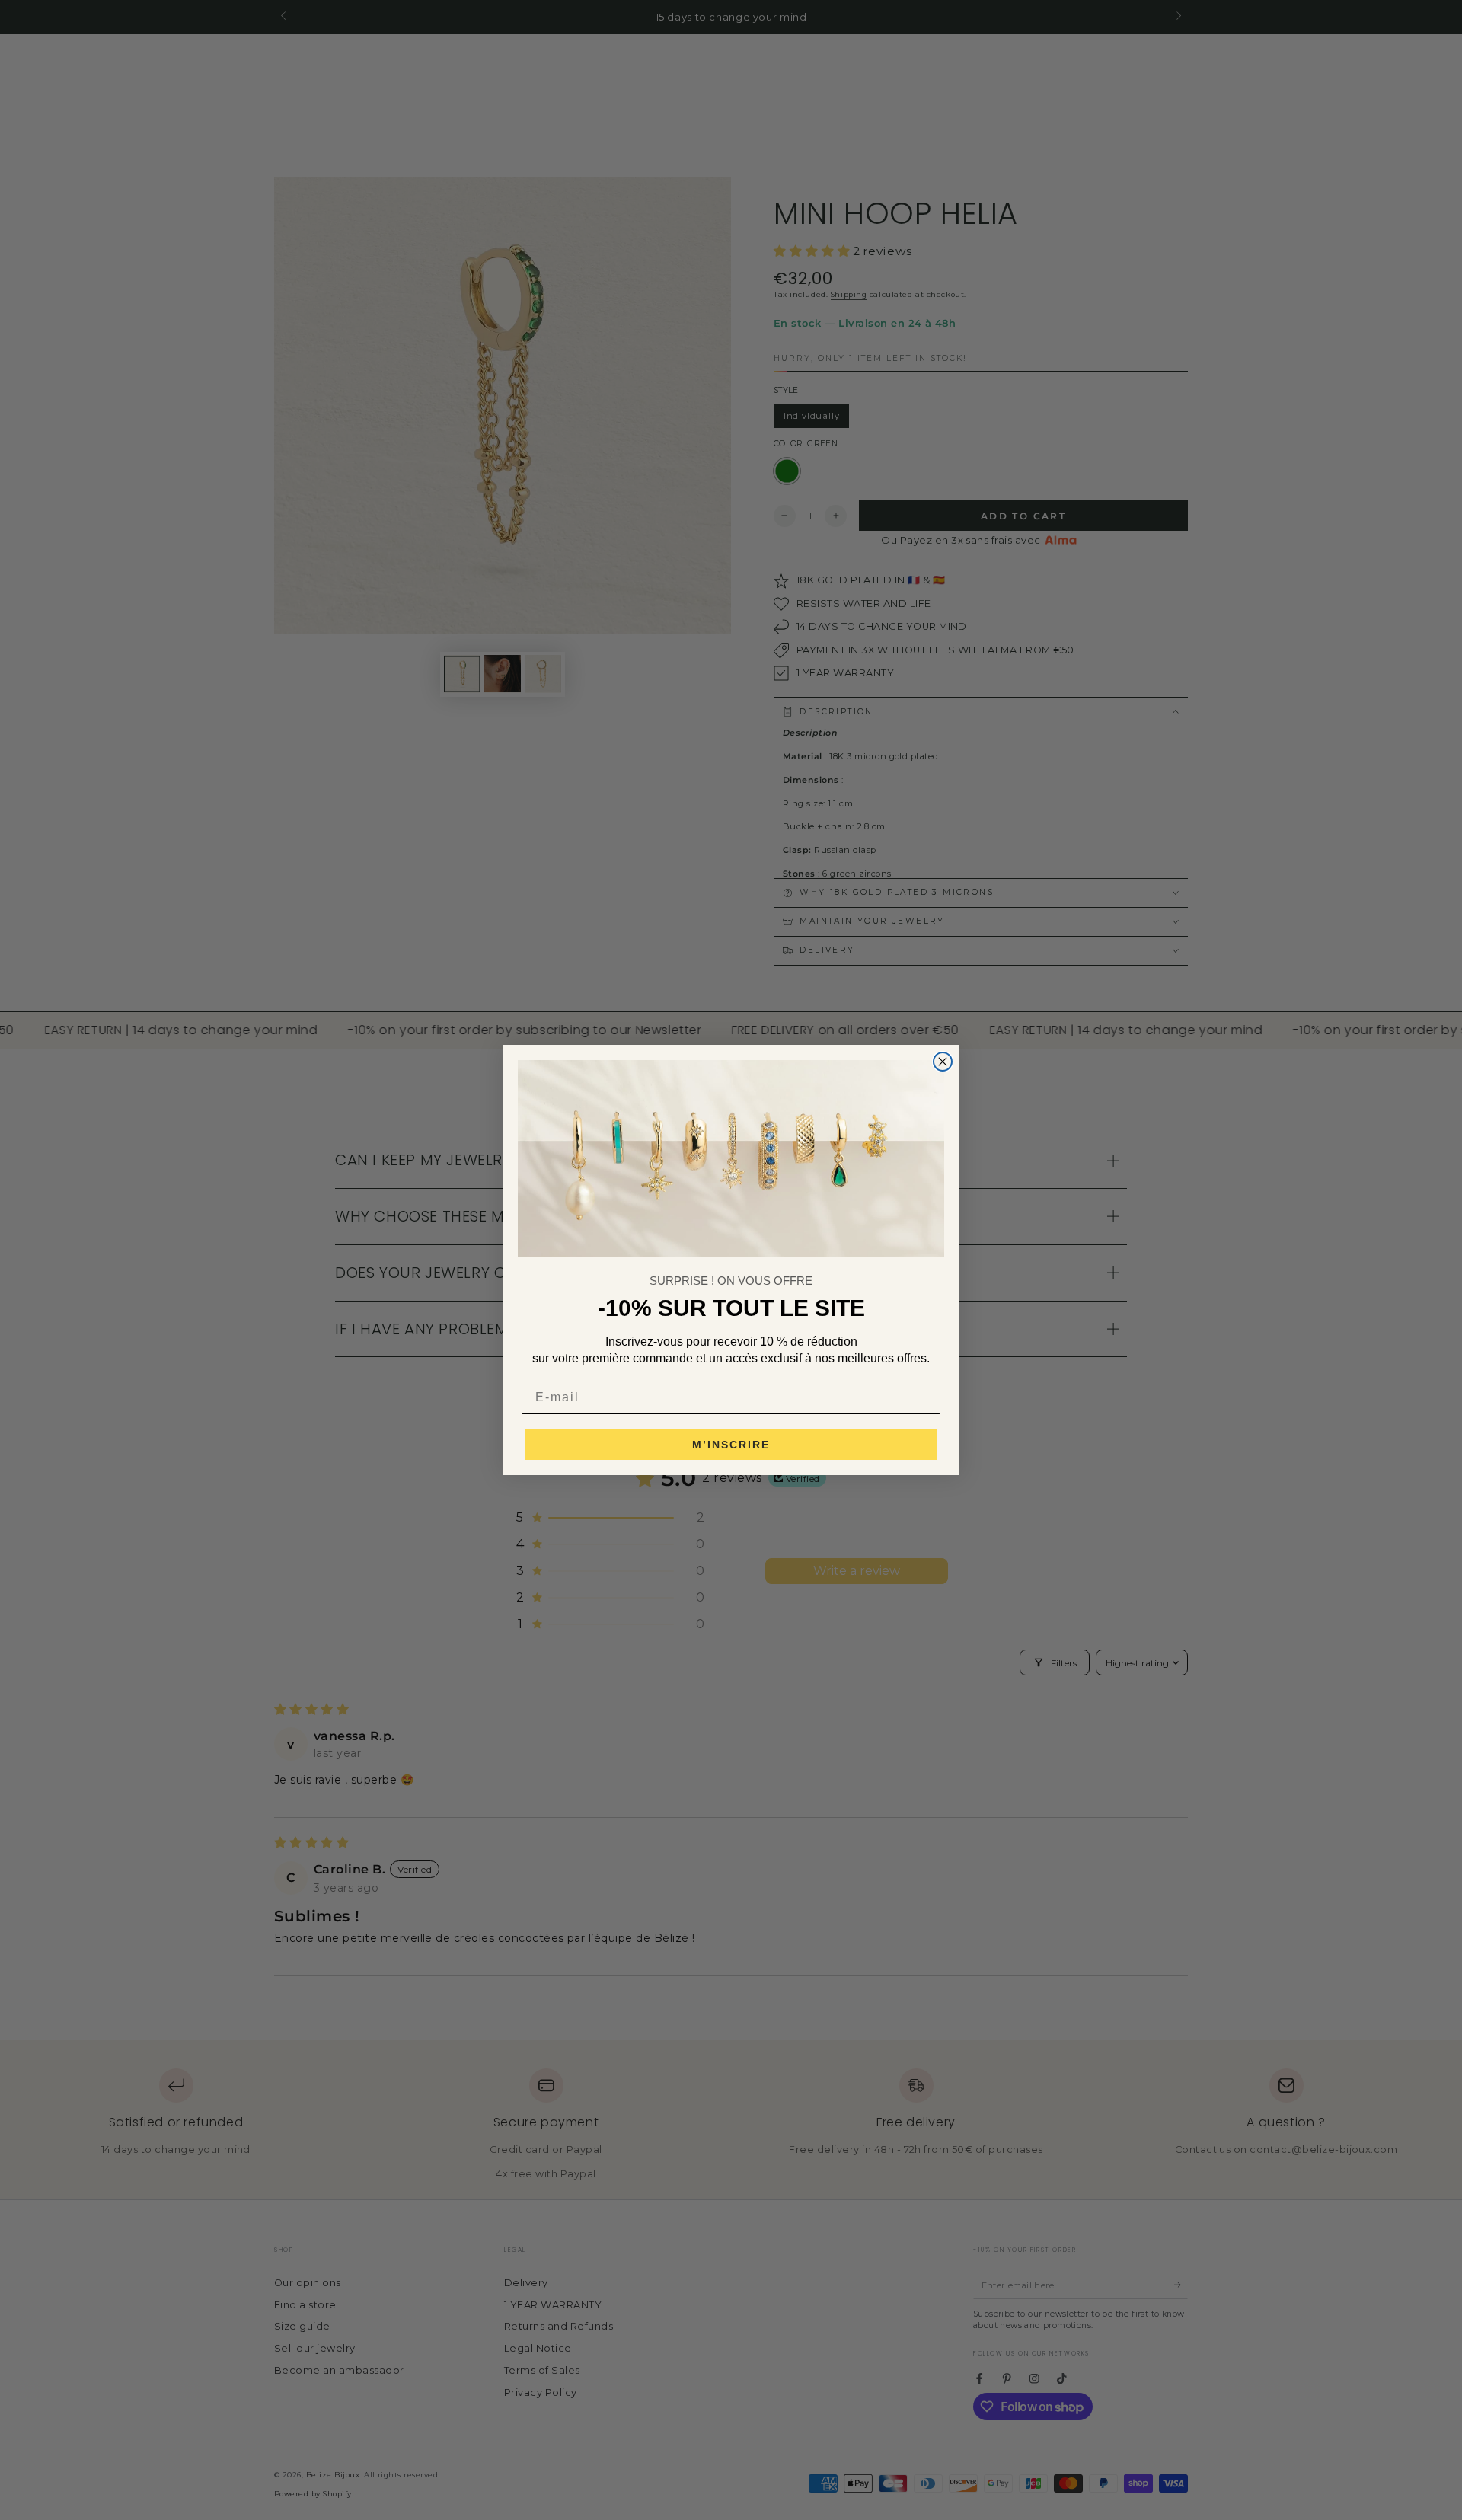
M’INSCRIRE (731, 1445)
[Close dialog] (943, 1062)
